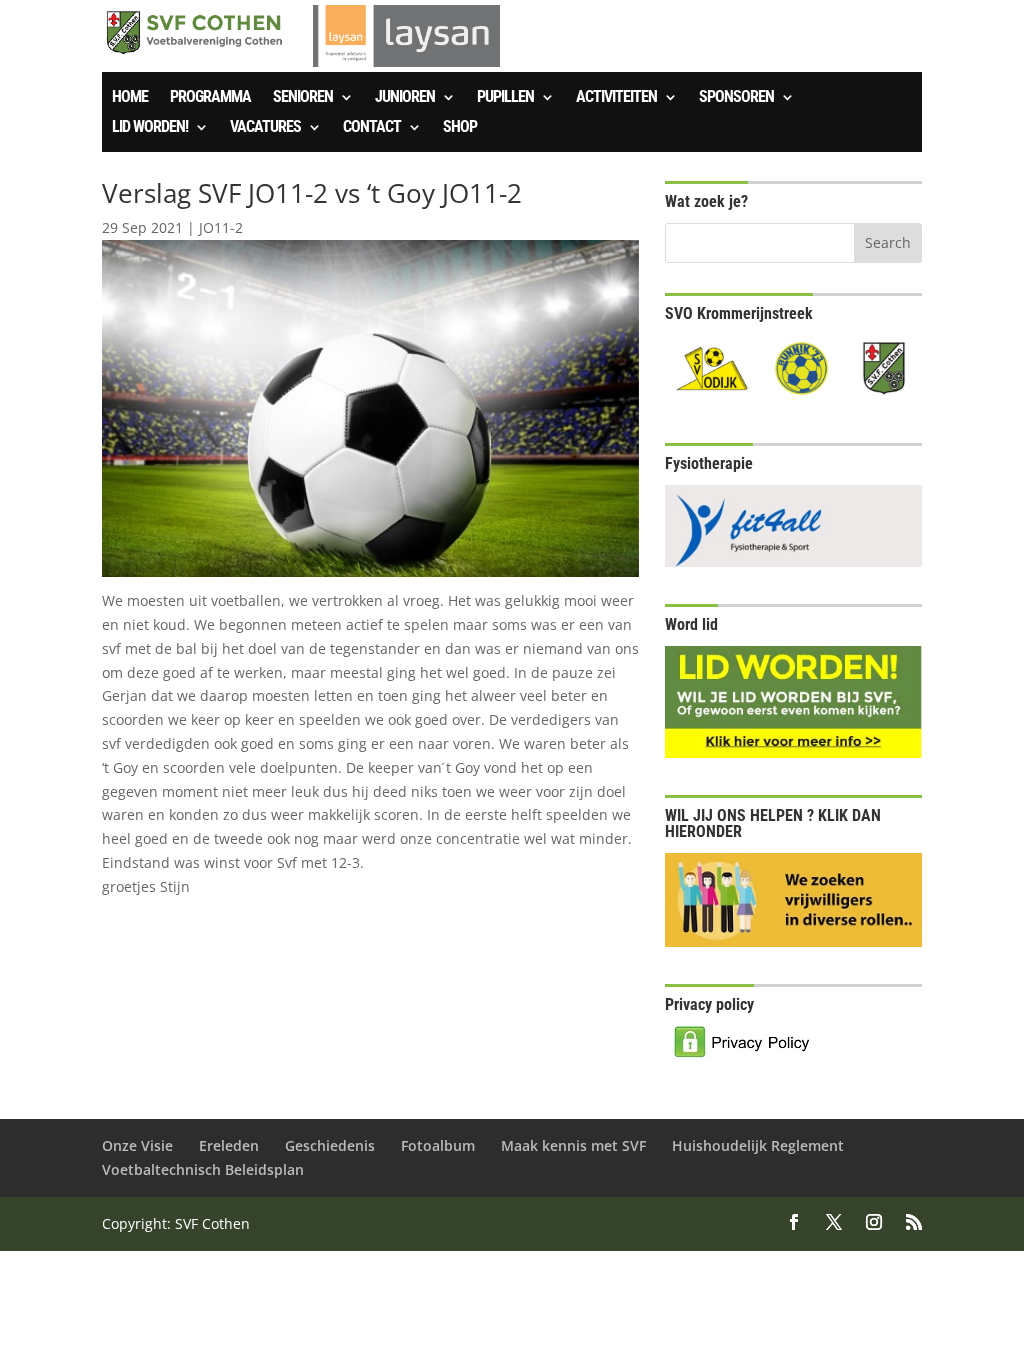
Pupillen (505, 98)
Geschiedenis (330, 1145)
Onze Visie (137, 1145)
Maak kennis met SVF (573, 1145)
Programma (210, 98)
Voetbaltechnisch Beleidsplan (203, 1169)
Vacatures (265, 128)
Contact (372, 128)
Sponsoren (736, 98)
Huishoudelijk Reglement (758, 1145)
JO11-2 (221, 227)
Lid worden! (150, 128)
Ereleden (229, 1145)
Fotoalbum (438, 1145)
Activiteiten (616, 98)
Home (130, 98)
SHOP (460, 128)
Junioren (405, 98)
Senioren (303, 98)
